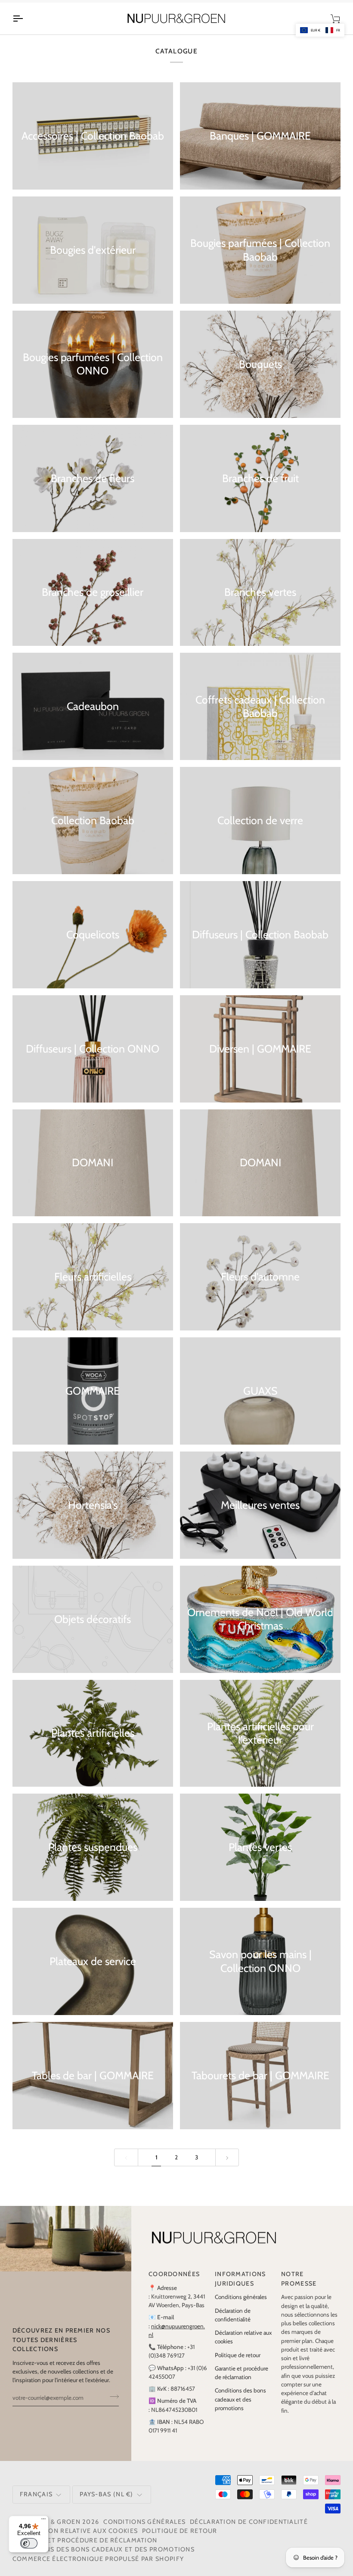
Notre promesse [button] (299, 2288)
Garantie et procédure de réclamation (85, 2549)
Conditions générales (241, 2306)
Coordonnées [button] (174, 2283)
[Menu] (43, 2521)
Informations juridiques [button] (240, 2288)
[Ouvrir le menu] (25, 28)
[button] (320, 30)
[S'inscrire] (112, 2406)
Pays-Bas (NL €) (106, 2503)
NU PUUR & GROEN (50, 2531)
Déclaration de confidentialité (249, 2531)
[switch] (29, 2543)
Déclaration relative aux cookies (75, 2540)
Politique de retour (238, 2364)
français (36, 2503)
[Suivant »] (227, 2166)
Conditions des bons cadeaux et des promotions (240, 2409)
